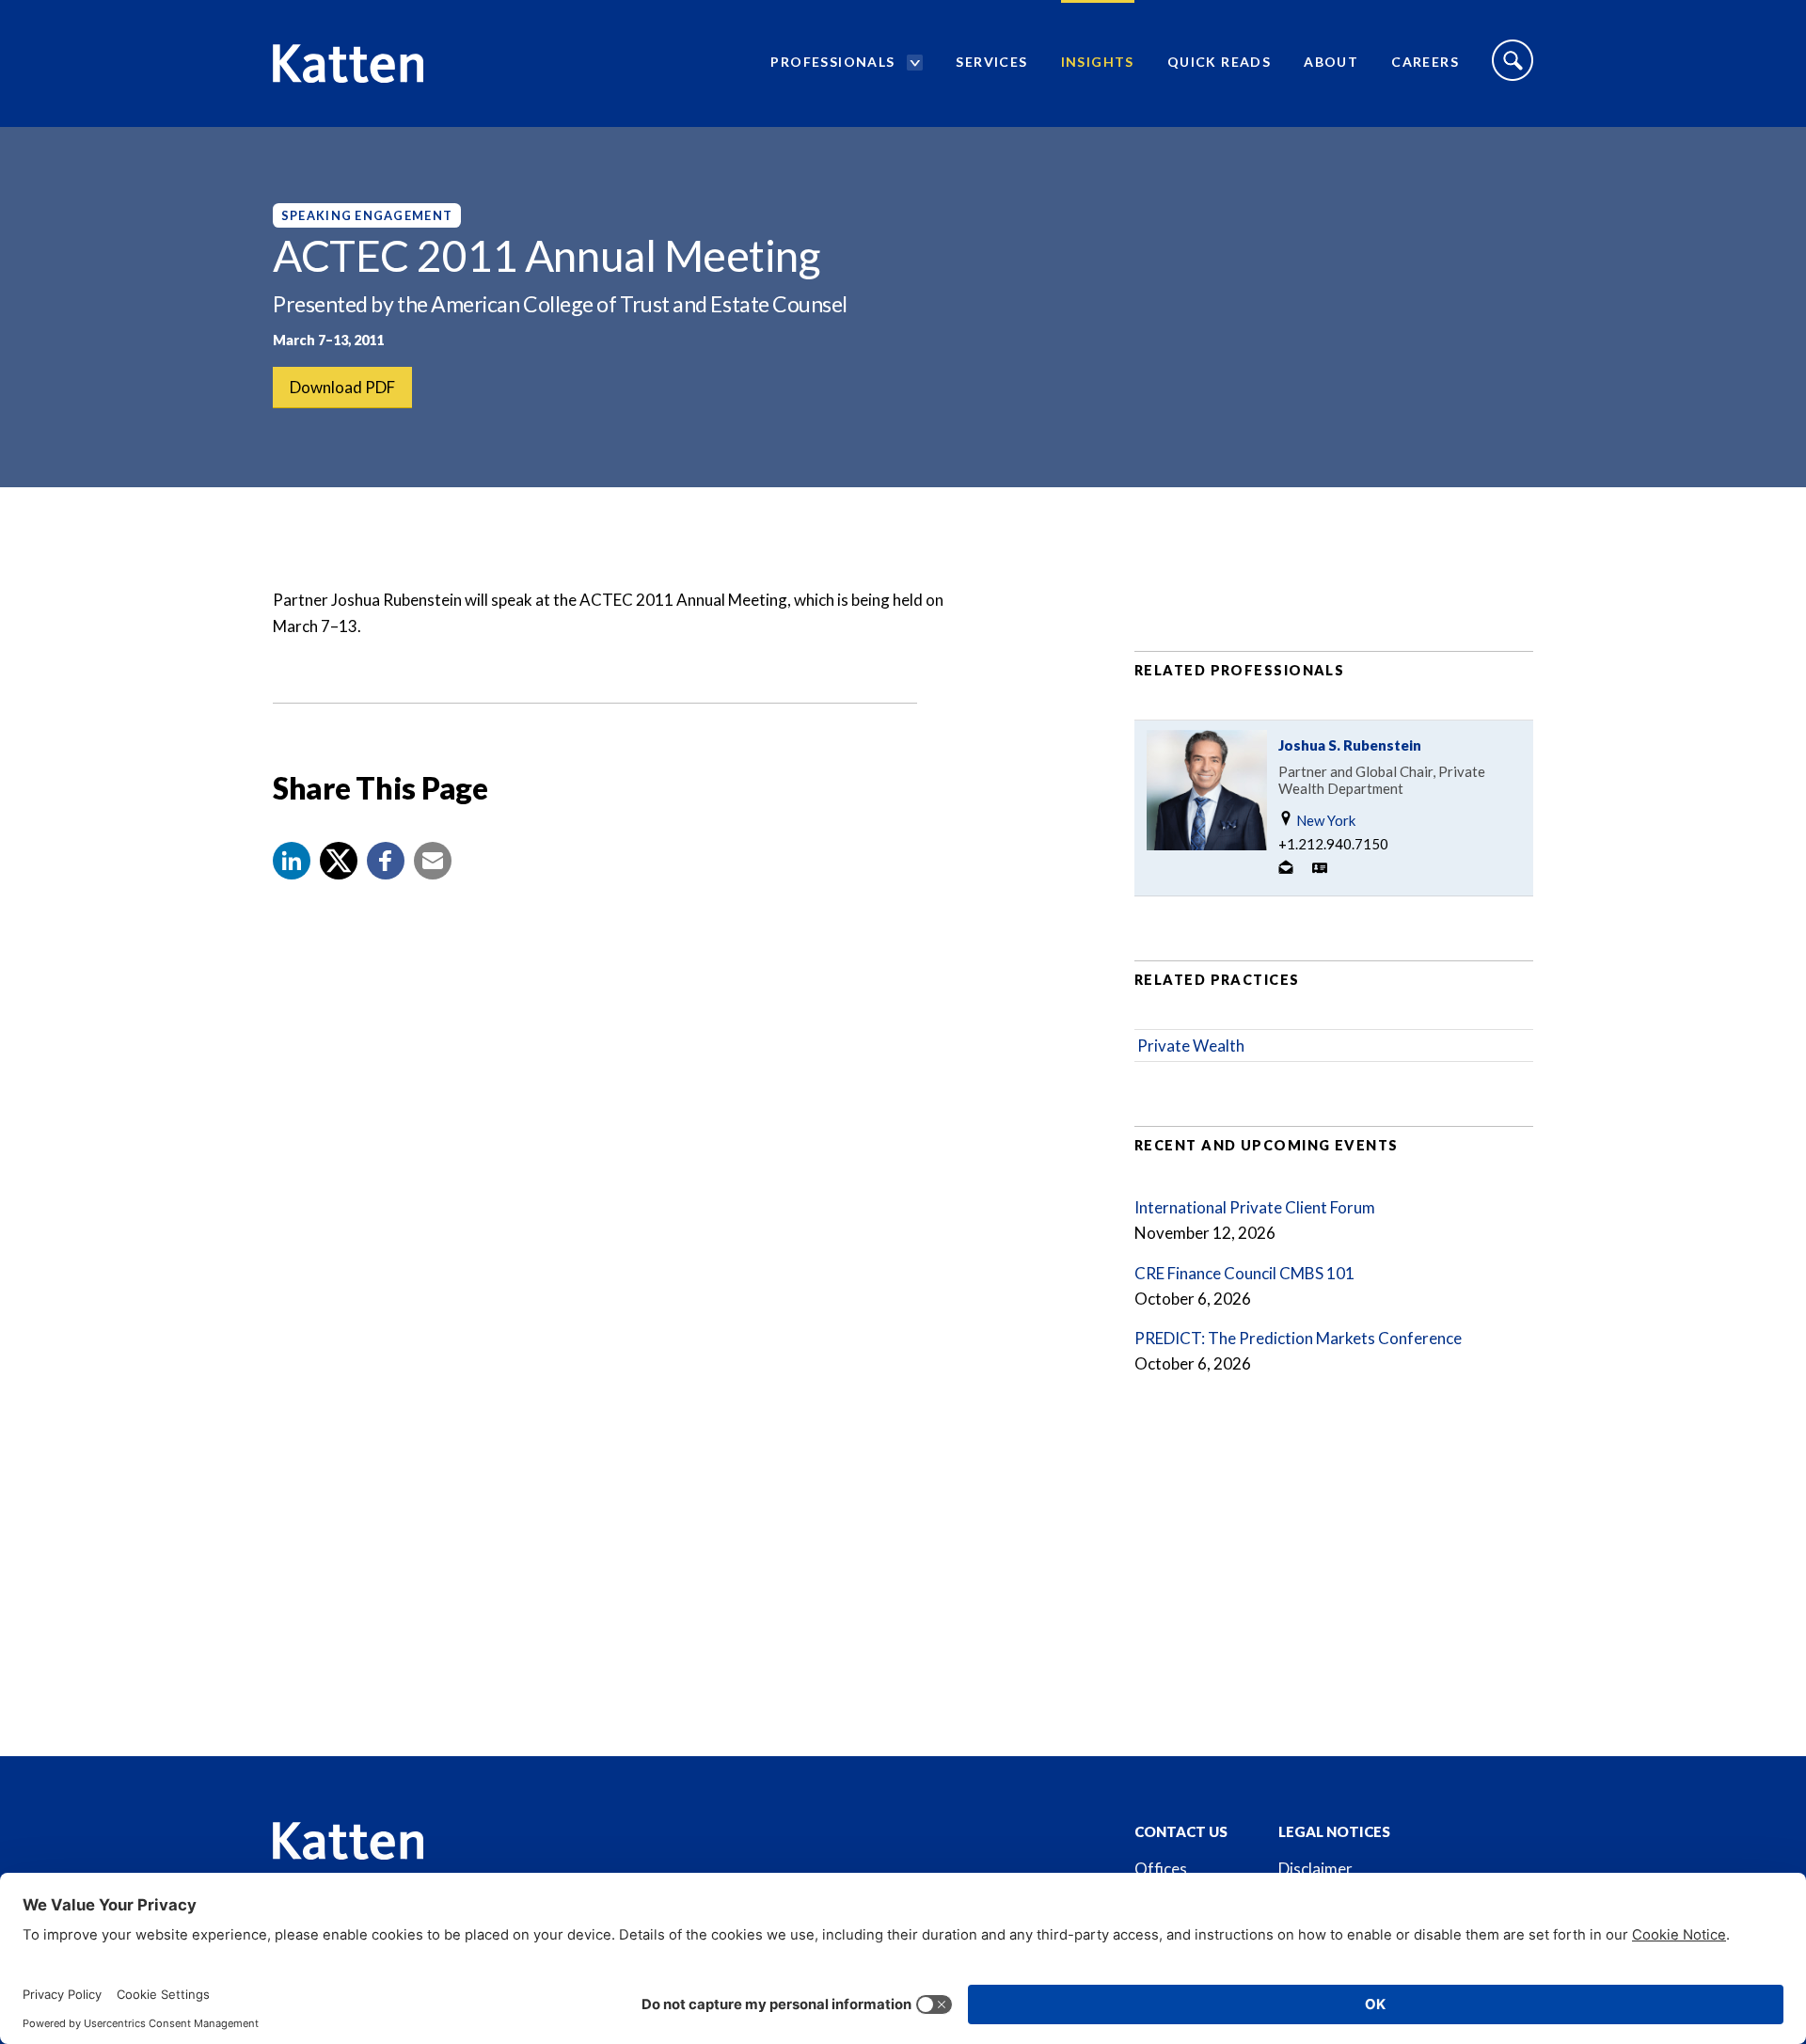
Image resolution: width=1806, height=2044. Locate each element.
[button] (292, 861)
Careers (1425, 62)
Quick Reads (1219, 62)
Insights (1098, 62)
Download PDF (342, 387)
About (1331, 62)
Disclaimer (1315, 1869)
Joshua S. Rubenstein (1350, 745)
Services (991, 62)
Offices (1161, 1869)
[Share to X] (339, 861)
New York (1324, 820)
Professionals (832, 62)
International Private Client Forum (1255, 1207)
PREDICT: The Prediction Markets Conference (1298, 1338)
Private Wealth (1191, 1046)
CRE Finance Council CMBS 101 (1244, 1273)
